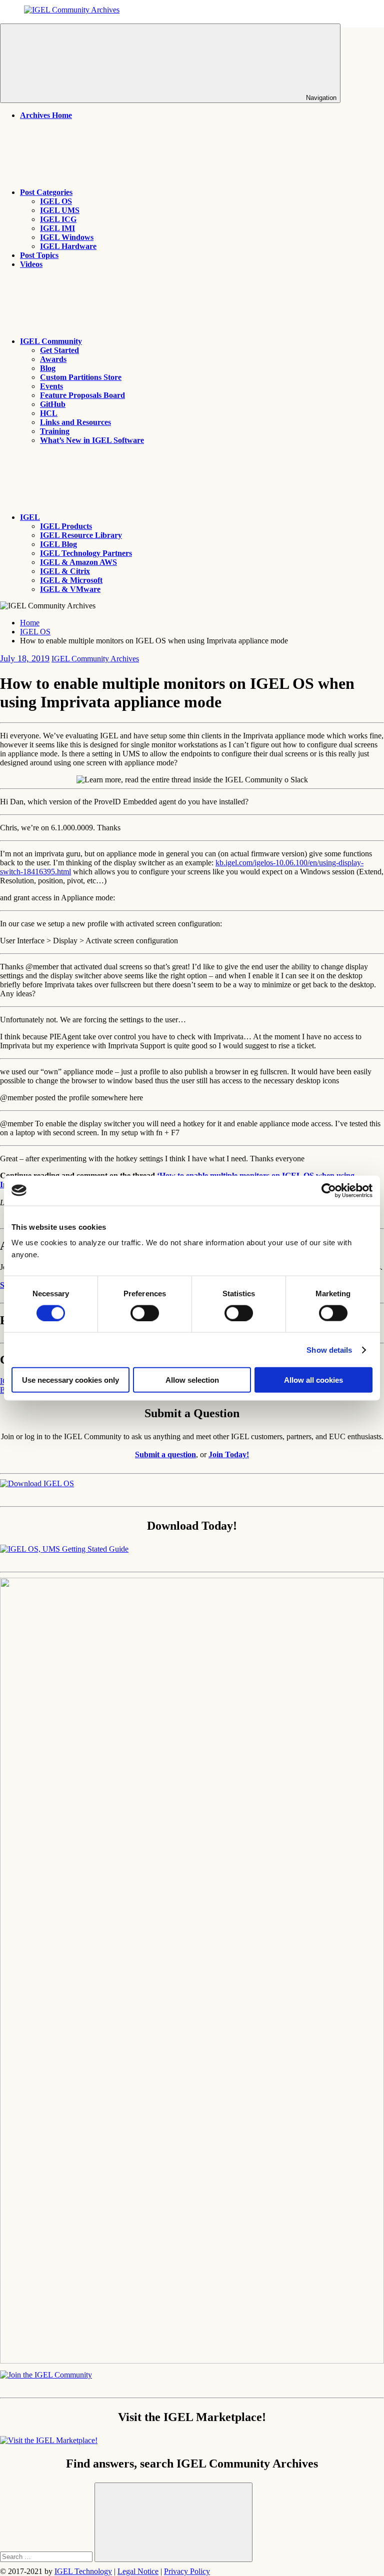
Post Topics (39, 255)
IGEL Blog (58, 544)
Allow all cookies (313, 1380)
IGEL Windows (67, 237)
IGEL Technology (83, 2571)
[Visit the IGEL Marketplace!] (49, 2440)
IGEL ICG (58, 219)
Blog (48, 368)
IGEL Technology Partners (86, 553)
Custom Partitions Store (81, 377)
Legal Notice (138, 2571)
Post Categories (46, 192)
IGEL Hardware (68, 246)
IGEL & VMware (70, 589)
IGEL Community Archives (95, 659)
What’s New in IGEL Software (92, 440)
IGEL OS (56, 201)
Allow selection (192, 1380)
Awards (53, 359)
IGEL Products (66, 526)
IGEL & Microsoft (71, 580)
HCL (49, 413)
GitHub (53, 404)
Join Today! (229, 1454)
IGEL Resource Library (81, 535)
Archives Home (46, 115)
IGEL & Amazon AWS (78, 562)
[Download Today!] (64, 1549)
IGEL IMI (57, 228)
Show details (329, 1349)
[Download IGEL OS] (37, 1483)
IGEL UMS (60, 210)
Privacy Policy (187, 2571)
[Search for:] (47, 2556)
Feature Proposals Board (82, 395)
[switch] (145, 1313)
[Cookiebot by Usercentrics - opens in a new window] (329, 1190)
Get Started (59, 350)
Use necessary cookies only (70, 1380)
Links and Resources (75, 422)
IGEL (30, 517)
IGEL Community (51, 341)
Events (51, 386)
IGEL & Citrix (65, 571)
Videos (31, 264)
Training (55, 431)
